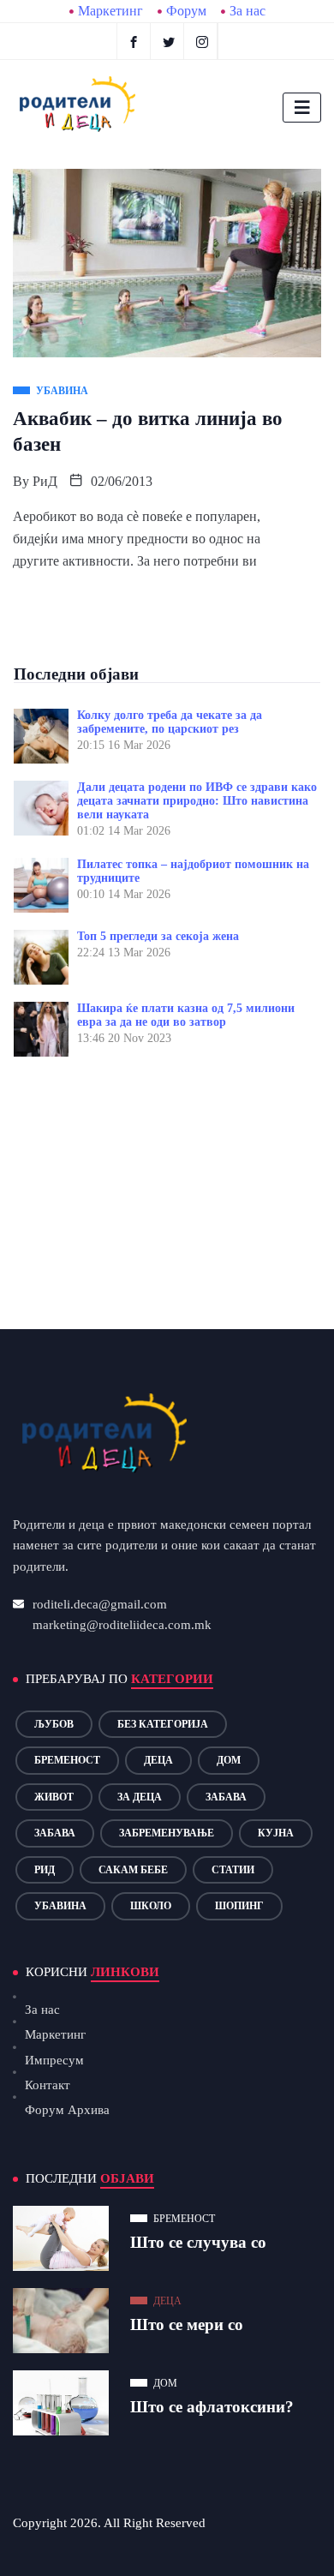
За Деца (140, 1797)
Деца (158, 1760)
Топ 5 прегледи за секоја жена (158, 936)
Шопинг (239, 1906)
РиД (45, 481)
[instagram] (203, 41)
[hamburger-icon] (302, 108)
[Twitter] (169, 41)
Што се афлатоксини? (212, 2407)
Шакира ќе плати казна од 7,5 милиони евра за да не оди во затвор (186, 1015)
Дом (229, 1760)
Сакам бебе (133, 1870)
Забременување (167, 1833)
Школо (151, 1906)
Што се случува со (198, 2242)
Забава (226, 1797)
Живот (54, 1797)
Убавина (60, 1906)
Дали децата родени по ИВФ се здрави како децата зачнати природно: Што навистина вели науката (197, 801)
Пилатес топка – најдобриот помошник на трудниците (193, 871)
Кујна (276, 1833)
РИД (45, 1870)
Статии (233, 1870)
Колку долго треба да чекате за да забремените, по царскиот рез (170, 722)
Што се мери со (187, 2324)
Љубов (54, 1724)
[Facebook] (134, 41)
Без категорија (163, 1724)
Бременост (67, 1760)
